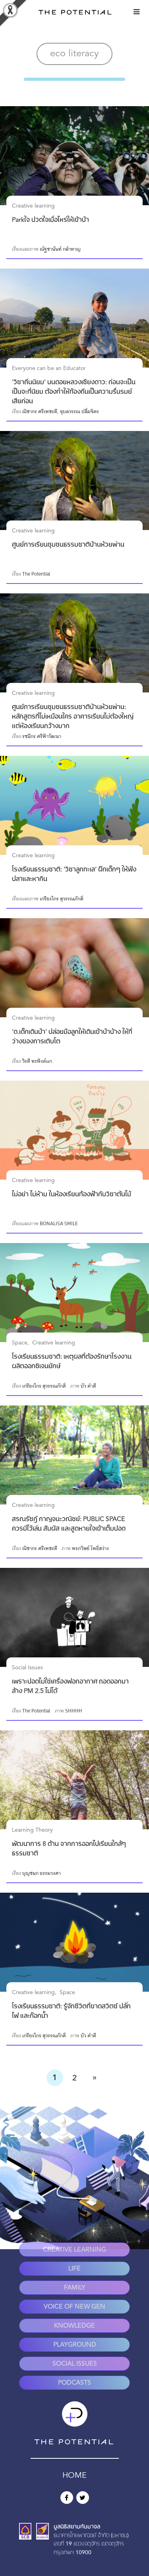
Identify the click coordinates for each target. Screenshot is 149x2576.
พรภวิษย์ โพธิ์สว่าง (90, 1548)
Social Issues (27, 1668)
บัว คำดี (88, 1386)
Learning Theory (32, 1830)
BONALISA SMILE (59, 1224)
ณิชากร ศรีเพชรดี (40, 412)
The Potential (36, 574)
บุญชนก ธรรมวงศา (42, 1873)
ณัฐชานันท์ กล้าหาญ (60, 249)
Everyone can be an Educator (49, 368)
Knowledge (74, 2326)
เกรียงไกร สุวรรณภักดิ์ (62, 899)
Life (74, 2269)
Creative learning (33, 206)
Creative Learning (74, 2250)
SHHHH (74, 1711)
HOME (74, 2476)
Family (75, 2288)
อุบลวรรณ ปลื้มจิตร (79, 412)
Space (20, 1343)
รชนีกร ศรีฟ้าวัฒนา (42, 736)
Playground (75, 2345)
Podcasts (74, 2383)
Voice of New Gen (74, 2307)
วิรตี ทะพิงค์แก (37, 1061)
